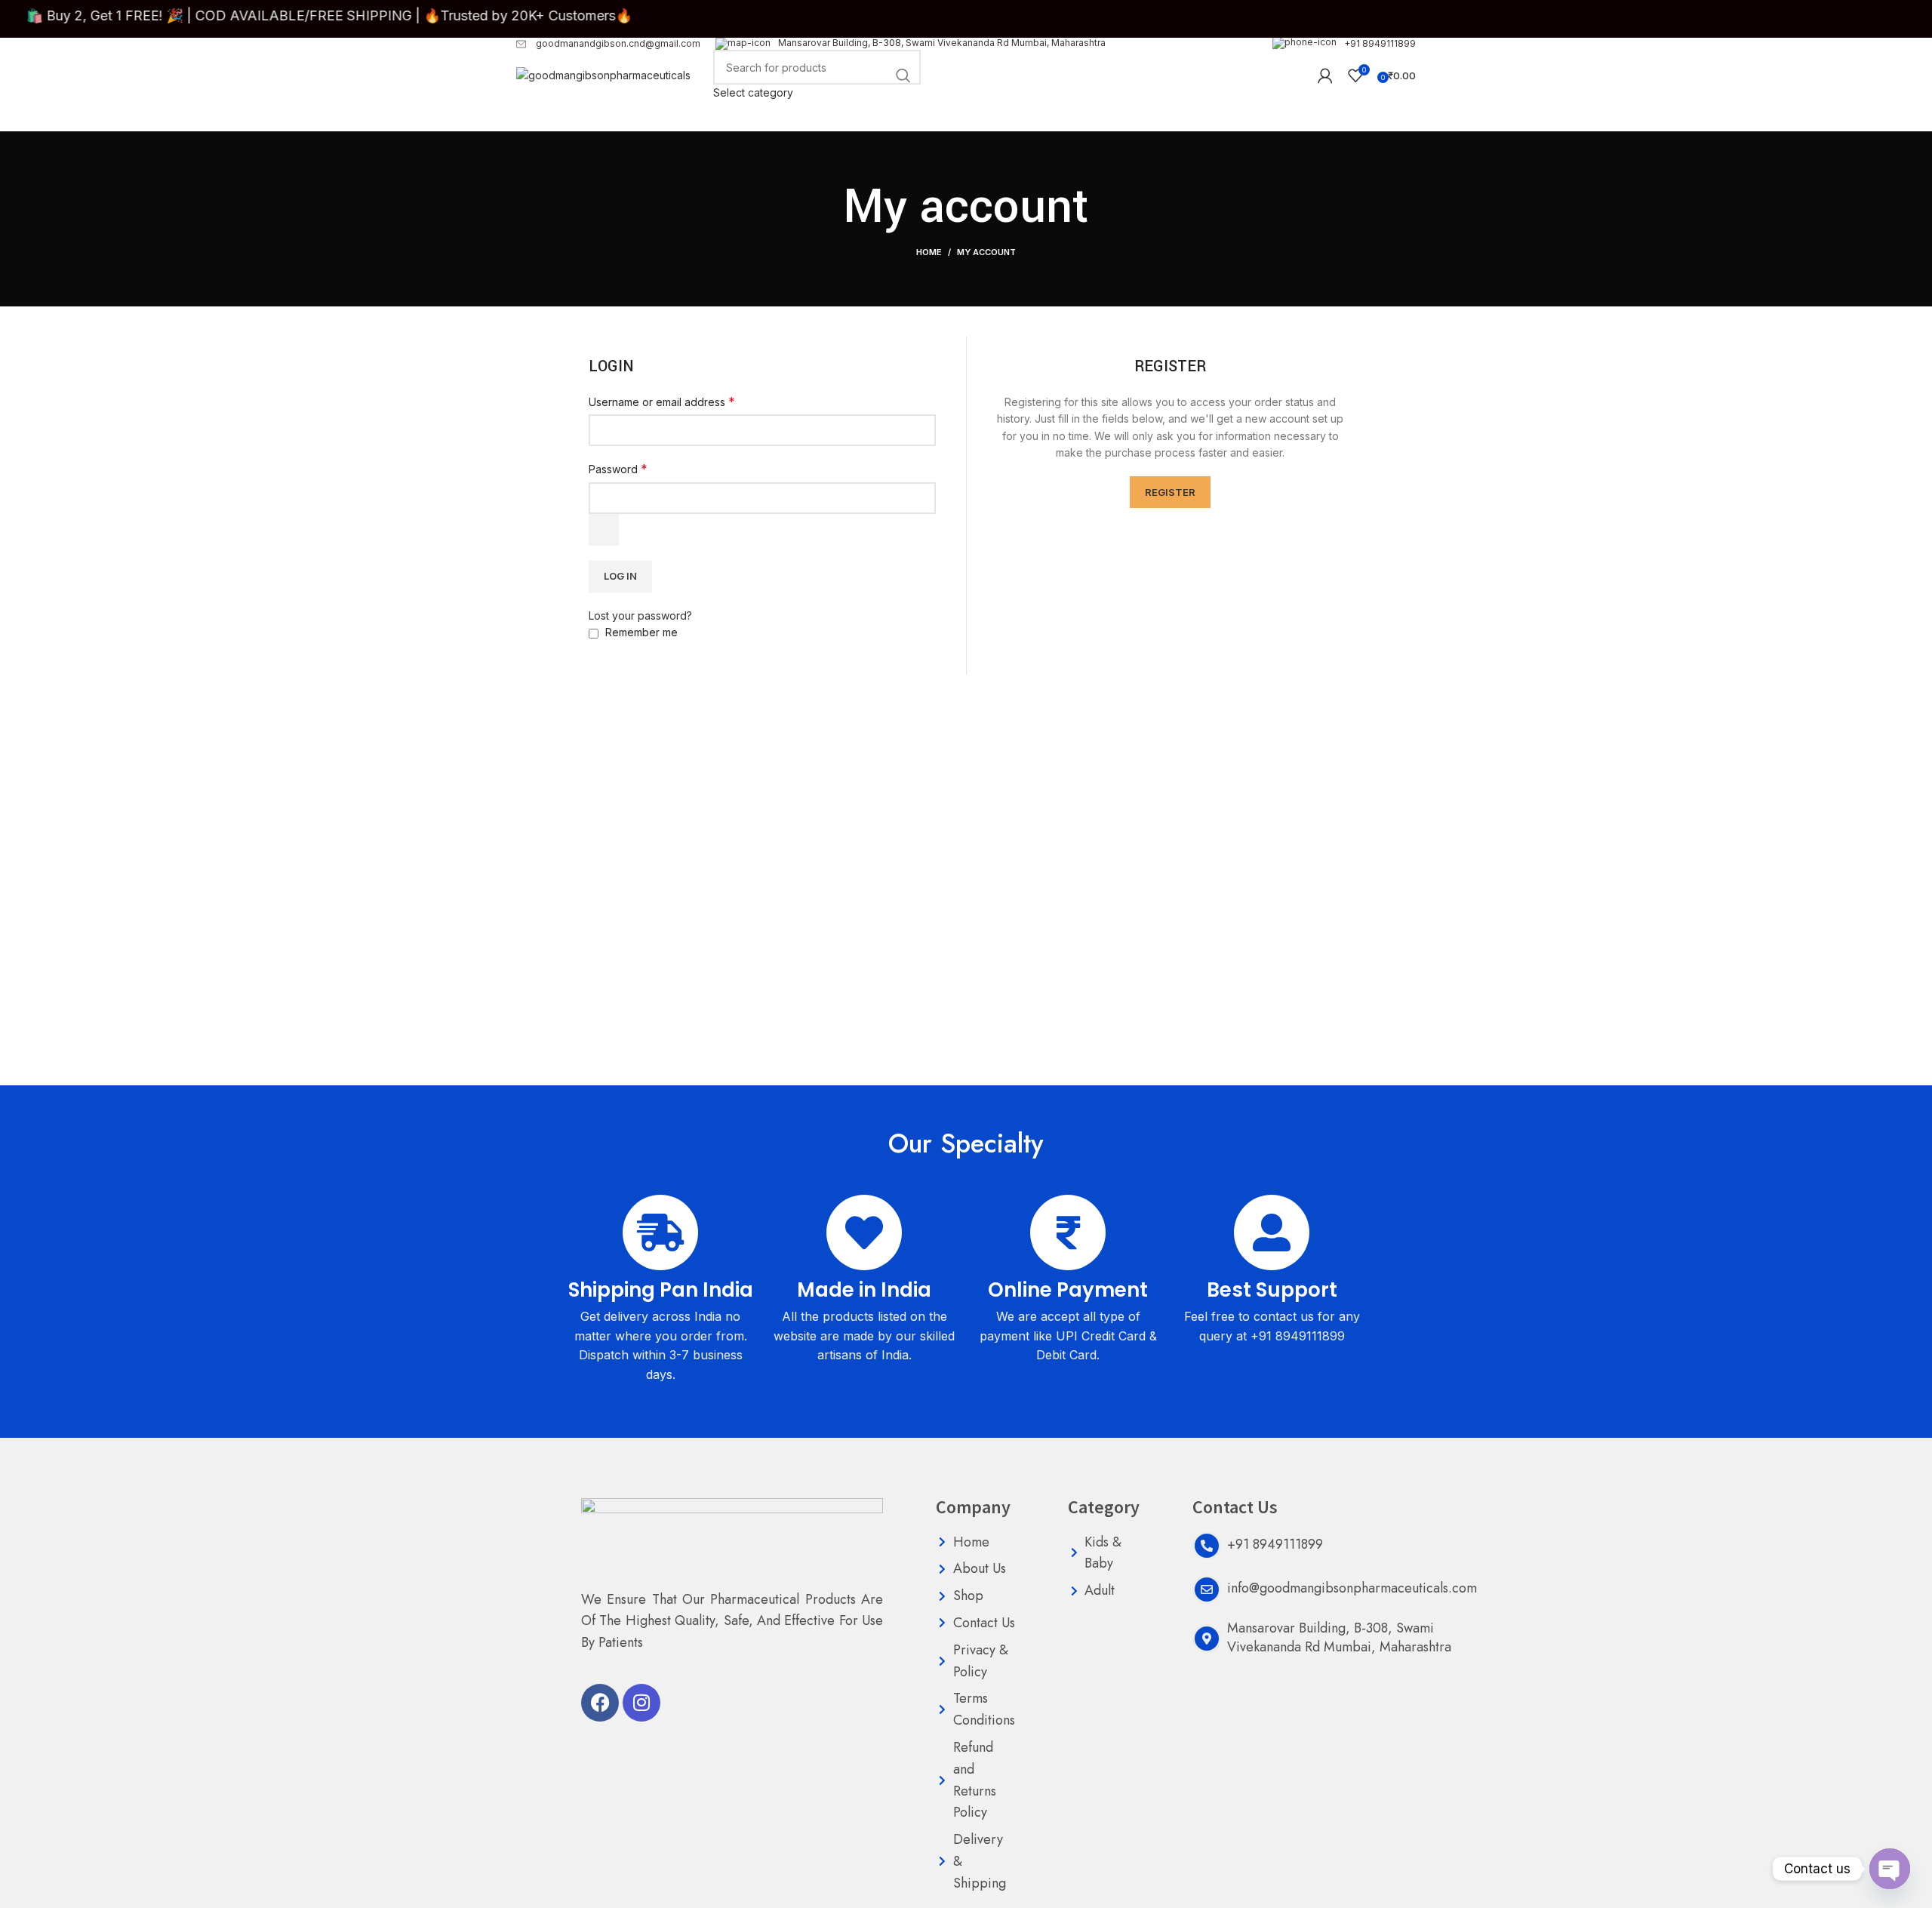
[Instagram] (641, 1703)
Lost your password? (640, 615)
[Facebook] (600, 1703)
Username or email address (662, 402)
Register (1170, 492)
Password (618, 469)
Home (929, 252)
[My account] (1325, 75)
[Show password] (604, 530)
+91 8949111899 (1380, 43)
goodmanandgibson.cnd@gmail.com (617, 43)
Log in (620, 576)
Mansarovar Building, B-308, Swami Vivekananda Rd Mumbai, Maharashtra (942, 43)
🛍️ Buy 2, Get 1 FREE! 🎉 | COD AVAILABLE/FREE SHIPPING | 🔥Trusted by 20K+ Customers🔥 (367, 15)
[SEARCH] (903, 75)
